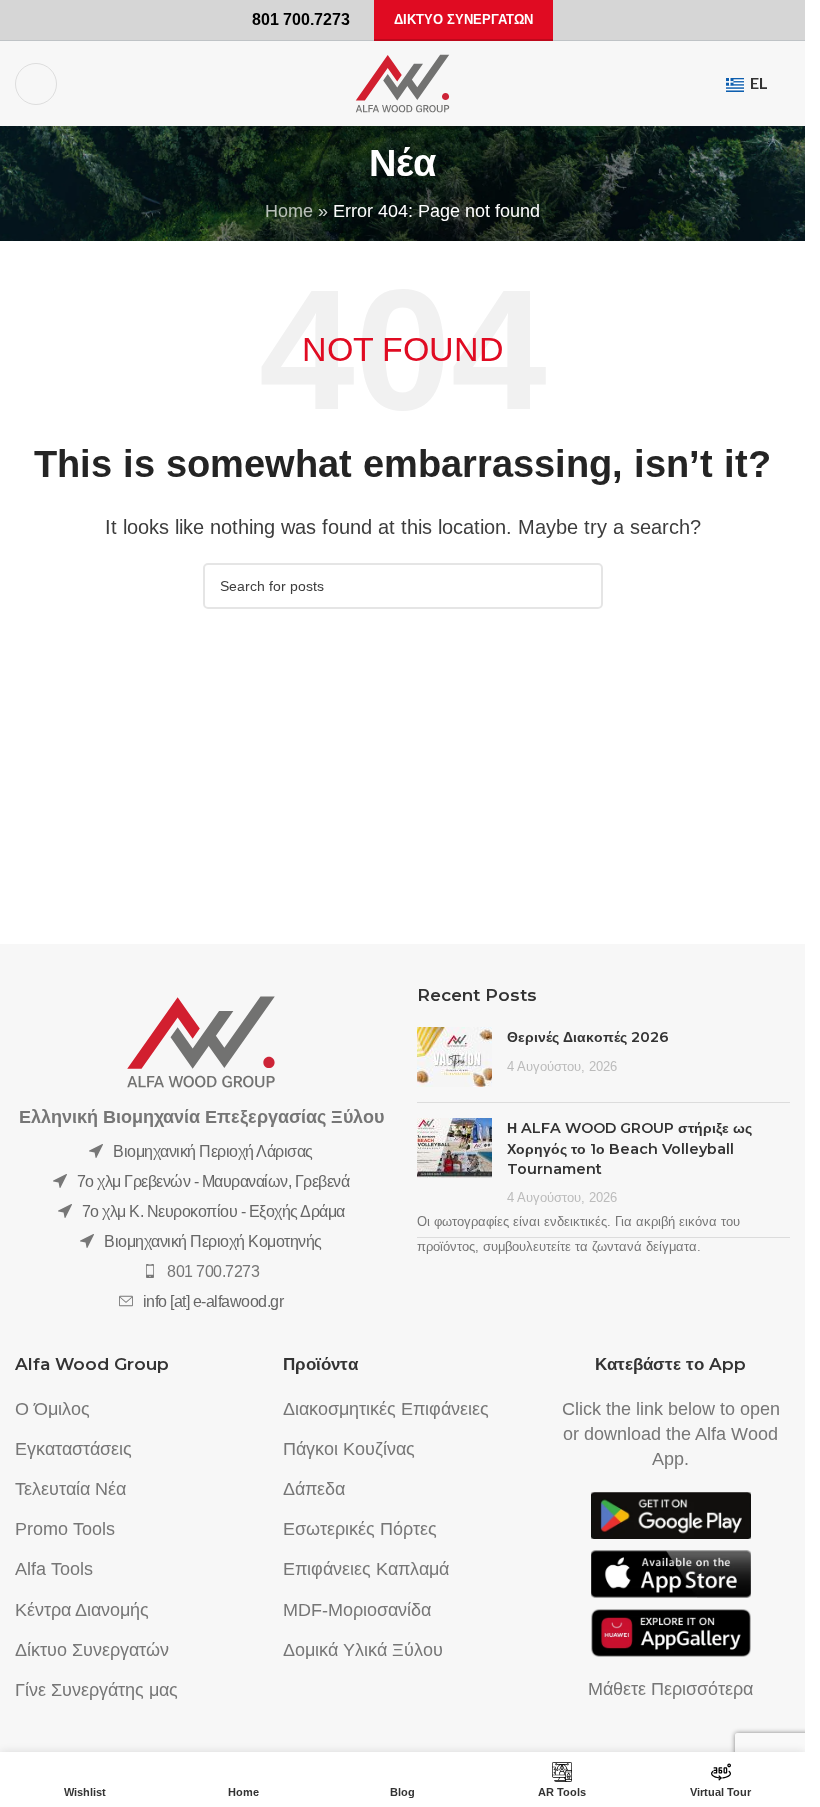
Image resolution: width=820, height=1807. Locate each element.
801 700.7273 (213, 1271)
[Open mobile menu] (36, 84)
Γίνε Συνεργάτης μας (96, 1690)
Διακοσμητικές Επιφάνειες (386, 1409)
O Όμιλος (52, 1409)
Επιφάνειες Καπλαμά (366, 1569)
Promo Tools (65, 1529)
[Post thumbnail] (454, 1057)
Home (289, 211)
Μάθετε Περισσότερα (670, 1689)
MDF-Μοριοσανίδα (357, 1610)
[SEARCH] (580, 586)
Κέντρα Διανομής (82, 1610)
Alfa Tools (54, 1569)
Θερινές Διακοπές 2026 (588, 1037)
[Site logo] (402, 82)
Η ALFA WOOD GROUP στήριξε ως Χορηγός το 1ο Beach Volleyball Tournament (629, 1148)
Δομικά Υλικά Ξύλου (363, 1650)
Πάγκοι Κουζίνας (349, 1449)
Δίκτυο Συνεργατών (92, 1650)
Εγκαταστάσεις (73, 1449)
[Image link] (201, 1040)
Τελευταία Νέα (70, 1489)
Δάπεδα (314, 1489)
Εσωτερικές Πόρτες (360, 1529)
